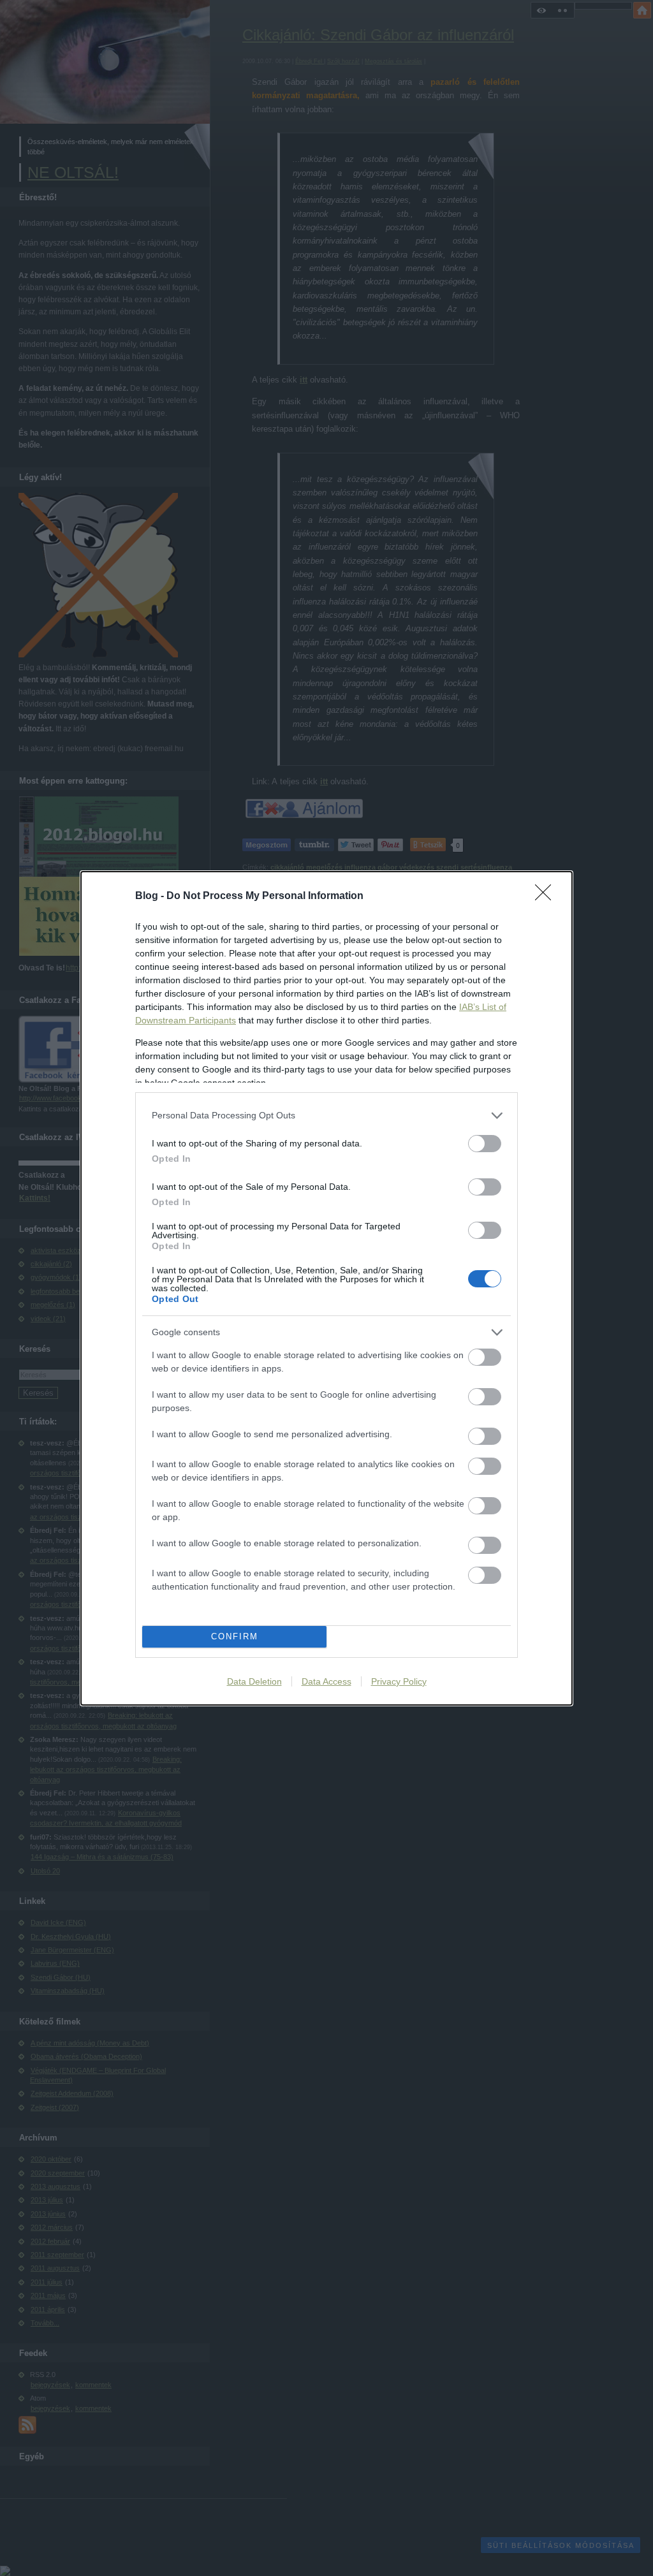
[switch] (485, 1144)
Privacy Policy (399, 1681)
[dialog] (326, 1288)
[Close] (547, 896)
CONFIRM (235, 1636)
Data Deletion (254, 1681)
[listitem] (326, 1116)
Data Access (326, 1681)
